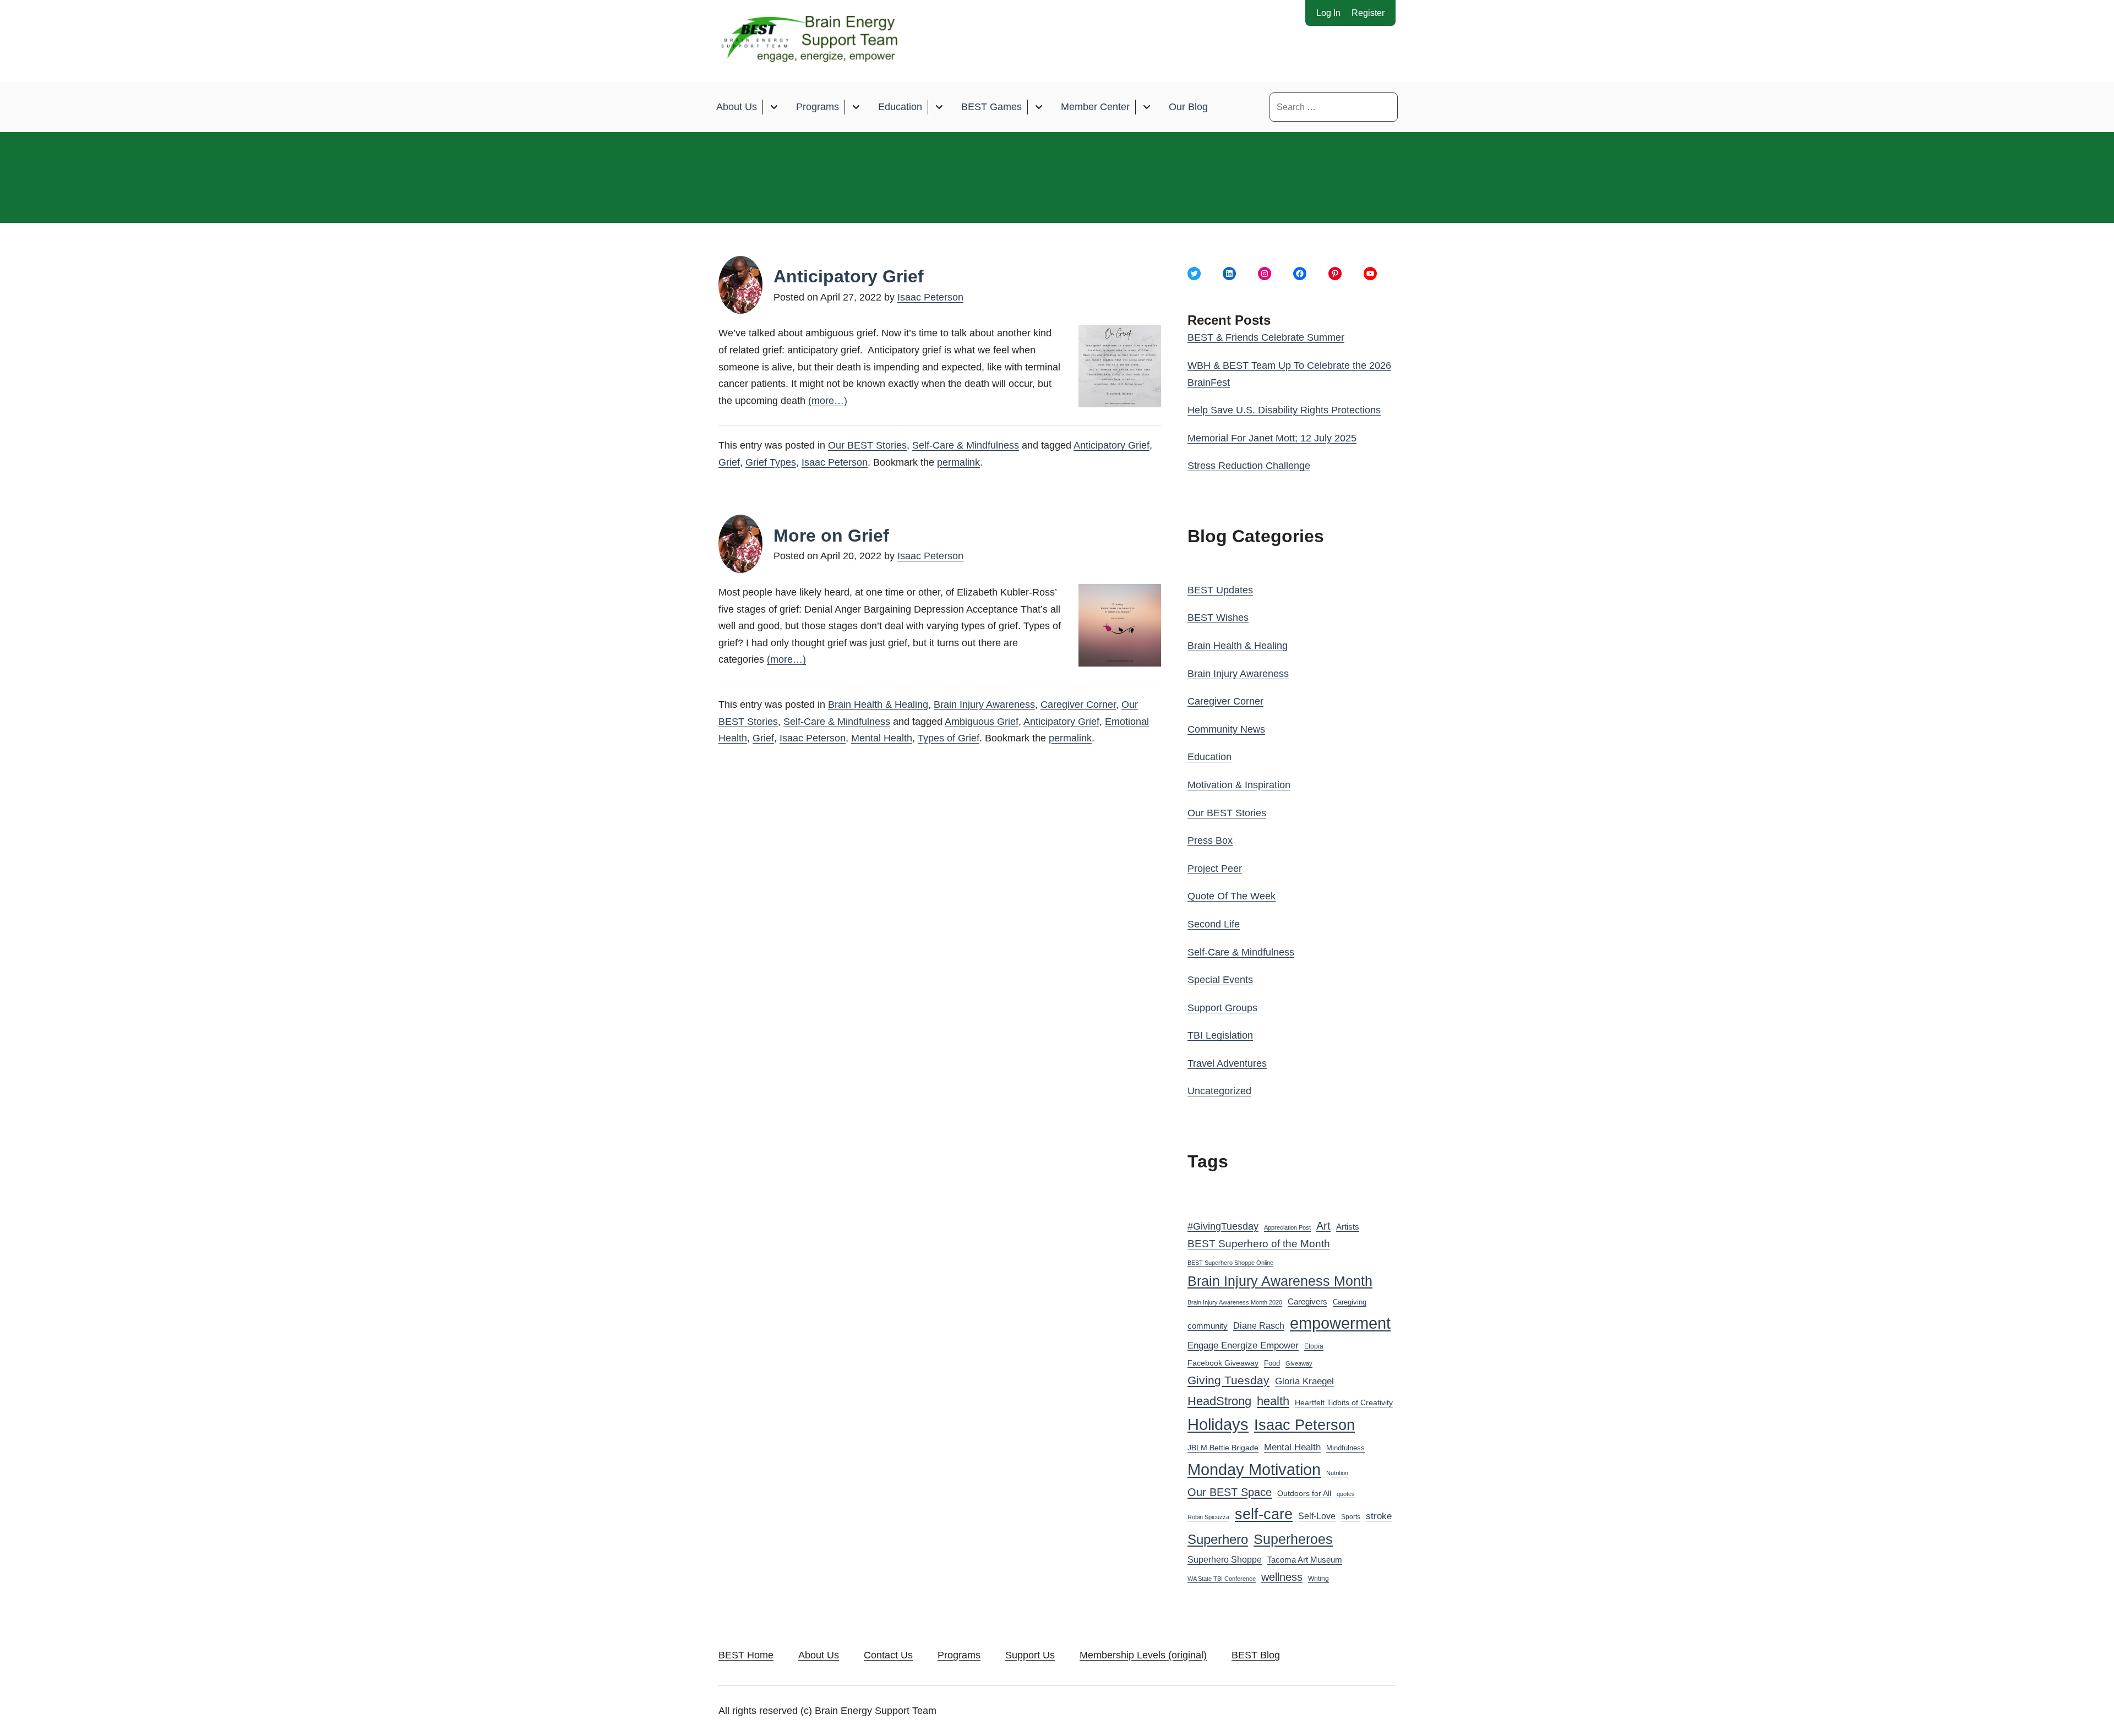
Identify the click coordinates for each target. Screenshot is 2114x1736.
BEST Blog (1256, 1655)
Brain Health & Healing (878, 705)
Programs (818, 107)
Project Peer (1215, 869)
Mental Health (882, 738)
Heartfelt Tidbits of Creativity (1344, 1403)
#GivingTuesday (1223, 1226)
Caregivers (1307, 1301)
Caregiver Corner (1078, 705)
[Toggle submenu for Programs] (856, 107)
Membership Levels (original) (1143, 1655)
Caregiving (1350, 1302)
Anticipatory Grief (849, 276)
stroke (1379, 1516)
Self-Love (1317, 1516)
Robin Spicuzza (1208, 1517)
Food (1272, 1363)
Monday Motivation (1254, 1469)
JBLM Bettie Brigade (1223, 1448)
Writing (1318, 1579)
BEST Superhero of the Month (1259, 1244)
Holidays (1218, 1424)
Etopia (1314, 1346)
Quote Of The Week (1232, 896)
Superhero (1218, 1539)
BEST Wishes (1218, 618)
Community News (1226, 729)
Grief (729, 462)
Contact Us (888, 1655)
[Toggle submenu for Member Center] (1146, 107)
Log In (1328, 13)
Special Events (1220, 980)
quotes (1346, 1494)
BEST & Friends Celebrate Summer (1266, 337)
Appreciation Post (1287, 1227)
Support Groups (1222, 1008)
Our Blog (1188, 107)
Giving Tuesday (1228, 1380)
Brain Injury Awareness (984, 705)
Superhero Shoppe (1225, 1559)
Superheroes (1293, 1539)
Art (1323, 1226)
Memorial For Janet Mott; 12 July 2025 (1272, 438)
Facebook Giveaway (1223, 1363)
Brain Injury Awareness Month (1280, 1281)
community (1208, 1326)
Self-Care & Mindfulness (966, 445)
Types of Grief (949, 738)
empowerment (1340, 1323)
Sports (1351, 1517)
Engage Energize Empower (1243, 1345)
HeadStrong (1219, 1401)
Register (1368, 13)
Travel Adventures (1227, 1063)
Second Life (1214, 924)
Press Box (1210, 840)
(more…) (828, 401)
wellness (1282, 1577)
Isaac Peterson (930, 297)
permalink (958, 462)
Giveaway (1299, 1363)
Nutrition (1337, 1473)
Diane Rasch (1259, 1325)
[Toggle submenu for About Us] (774, 107)
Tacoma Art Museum (1305, 1560)
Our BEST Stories (867, 445)
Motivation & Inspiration (1239, 785)
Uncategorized (1219, 1091)
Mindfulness (1345, 1448)
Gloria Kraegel (1304, 1381)
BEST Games (991, 107)
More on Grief (831, 536)
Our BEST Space (1230, 1492)
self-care (1264, 1514)
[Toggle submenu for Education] (939, 107)
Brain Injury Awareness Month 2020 (1235, 1302)
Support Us (1030, 1655)
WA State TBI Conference (1222, 1579)
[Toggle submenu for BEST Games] (1039, 107)
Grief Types (771, 462)
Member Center (1095, 107)
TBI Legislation (1220, 1035)
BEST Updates (1220, 590)
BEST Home (746, 1655)
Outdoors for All (1304, 1493)
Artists (1348, 1227)
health (1273, 1401)
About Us (737, 107)
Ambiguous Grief (982, 722)
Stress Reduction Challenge (1249, 466)
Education (900, 107)
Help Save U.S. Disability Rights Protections (1284, 410)
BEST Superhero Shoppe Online (1230, 1263)
